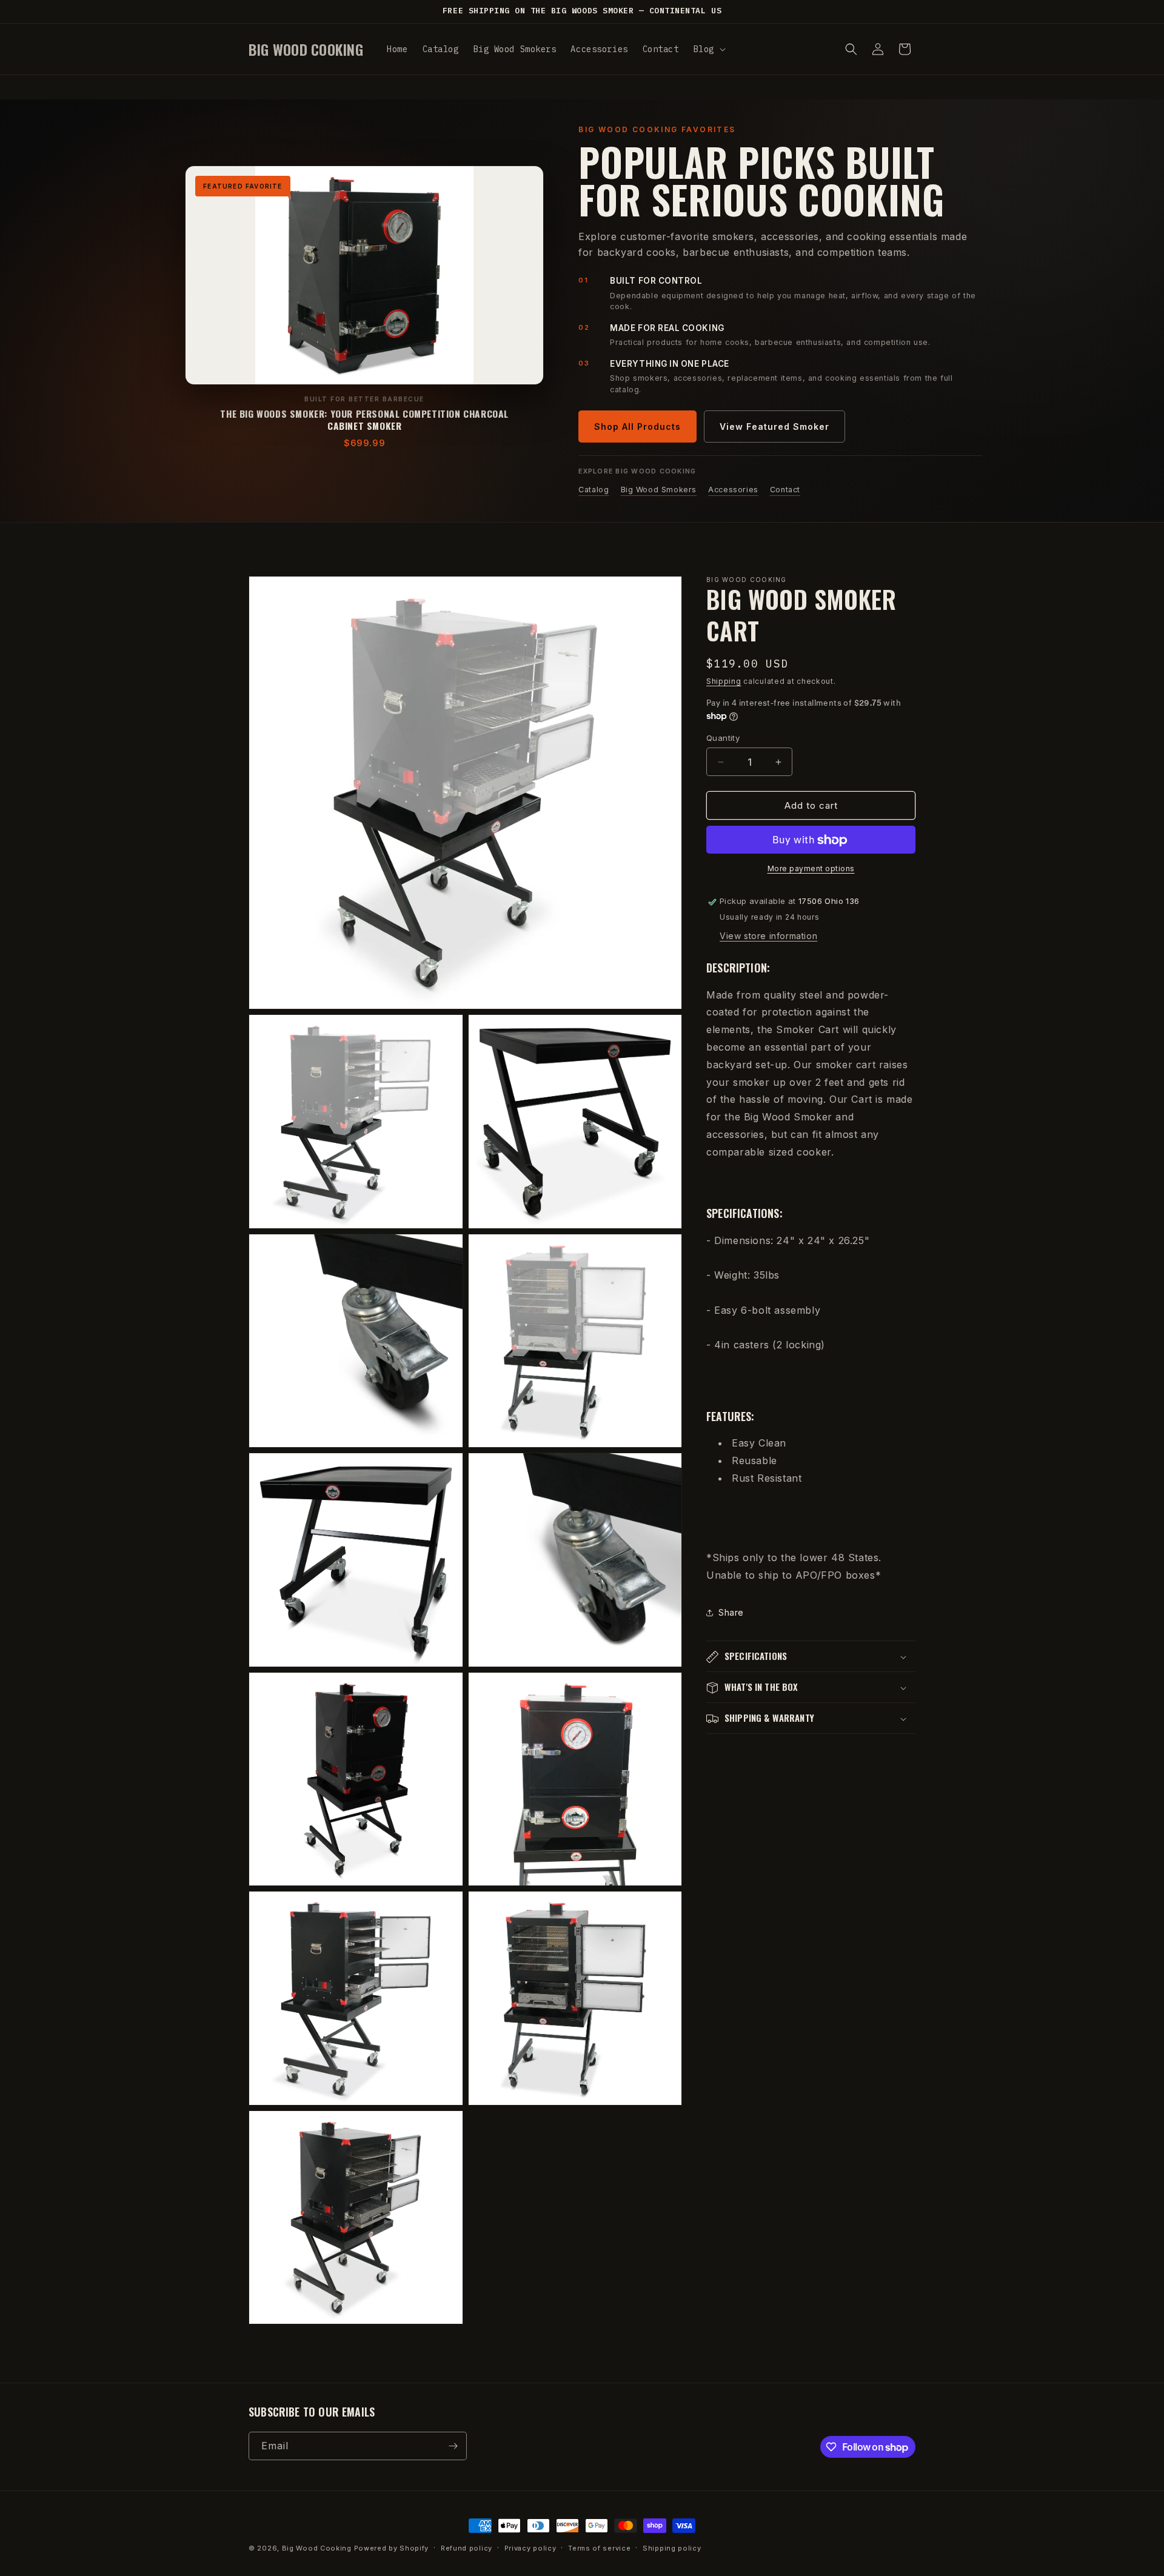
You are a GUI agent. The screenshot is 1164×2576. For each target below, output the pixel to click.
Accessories (733, 490)
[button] (708, 49)
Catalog (594, 490)
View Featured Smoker (774, 427)
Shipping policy (672, 2548)
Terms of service (599, 2548)
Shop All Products (637, 427)
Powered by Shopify (392, 2548)
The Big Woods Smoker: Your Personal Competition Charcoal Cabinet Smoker (364, 420)
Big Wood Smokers (659, 490)
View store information (768, 936)
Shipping (724, 681)
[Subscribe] (453, 2446)
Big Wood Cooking (317, 2548)
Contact (785, 490)
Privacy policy (530, 2548)
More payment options (811, 869)
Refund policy (467, 2548)
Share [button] (731, 1613)
